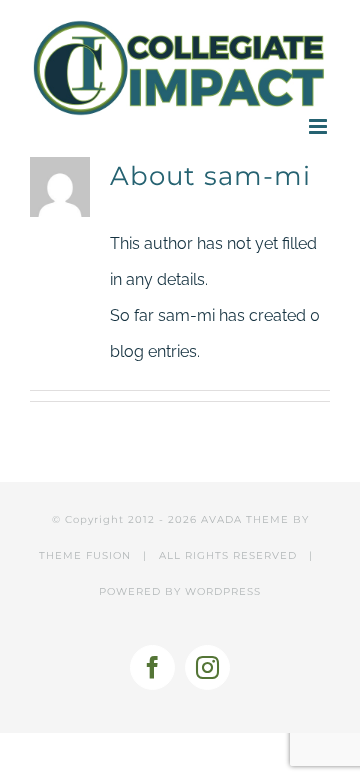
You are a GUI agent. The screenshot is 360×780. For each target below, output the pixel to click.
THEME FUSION (85, 555)
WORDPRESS (223, 591)
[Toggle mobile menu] (319, 126)
